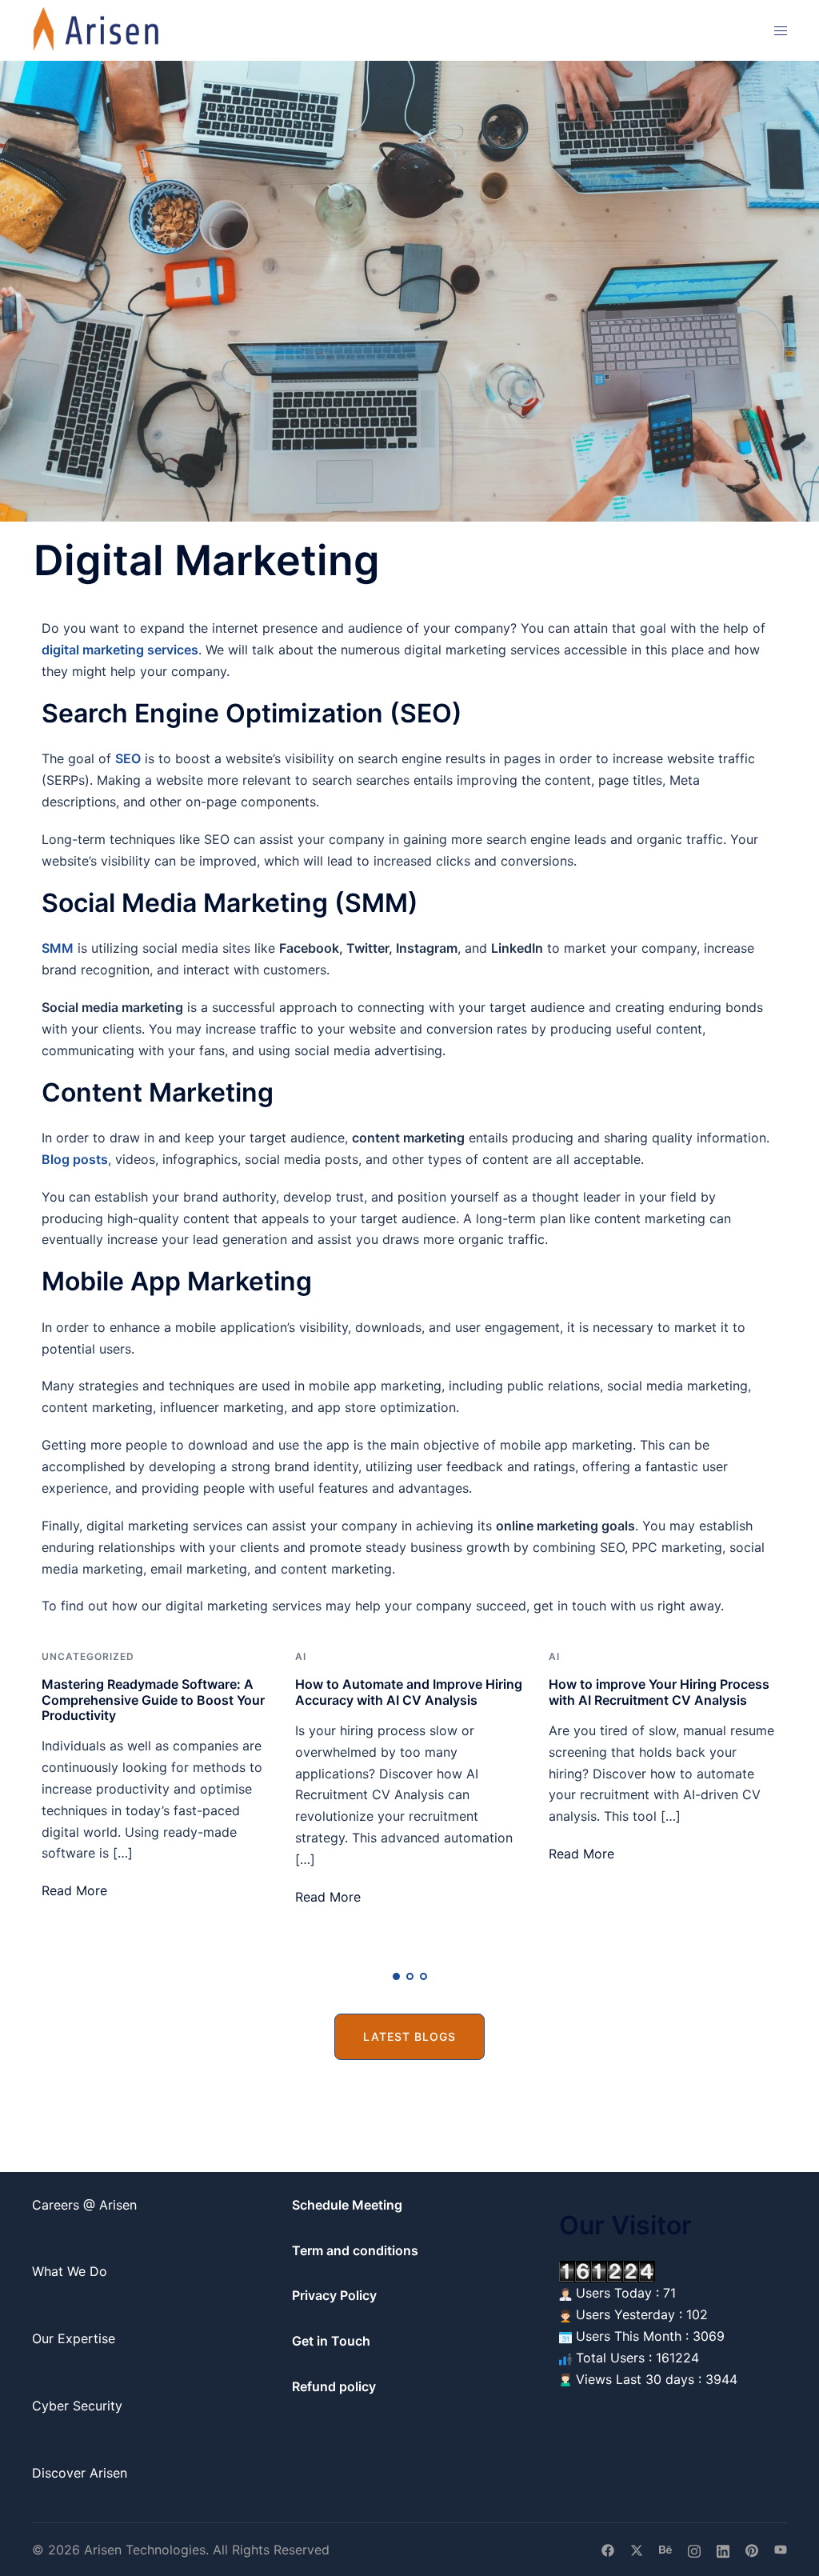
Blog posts (75, 1159)
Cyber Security (77, 2406)
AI (301, 1656)
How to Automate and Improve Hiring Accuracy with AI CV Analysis (409, 1692)
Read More (74, 1890)
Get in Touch (331, 2341)
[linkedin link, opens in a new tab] (723, 2550)
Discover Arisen (80, 2473)
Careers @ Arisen (84, 2205)
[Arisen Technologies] (97, 29)
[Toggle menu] (781, 31)
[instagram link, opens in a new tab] (694, 2550)
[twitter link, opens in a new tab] (637, 2550)
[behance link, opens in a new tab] (665, 2550)
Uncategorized (88, 1656)
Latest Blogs (409, 2036)
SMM (58, 948)
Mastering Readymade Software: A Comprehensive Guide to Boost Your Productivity (153, 1699)
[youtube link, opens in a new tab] (781, 2550)
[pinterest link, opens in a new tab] (752, 2550)
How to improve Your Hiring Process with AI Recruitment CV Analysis (659, 1692)
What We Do (70, 2271)
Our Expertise (74, 2338)
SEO (128, 758)
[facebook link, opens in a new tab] (608, 2550)
